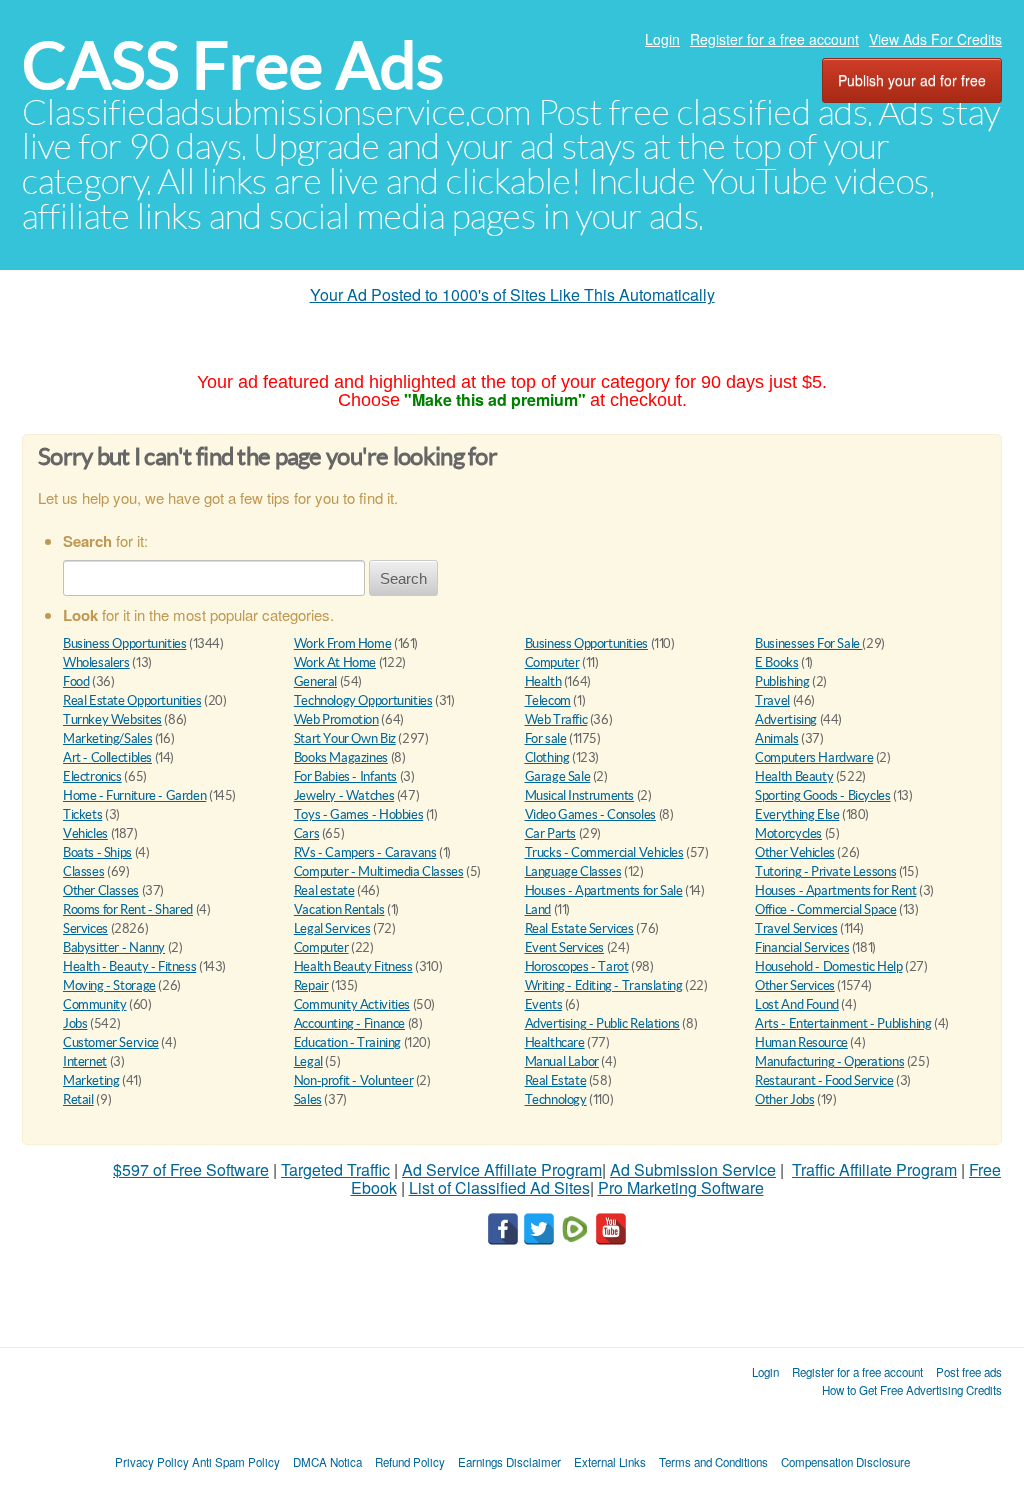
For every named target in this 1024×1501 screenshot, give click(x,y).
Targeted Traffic (335, 1169)
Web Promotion (336, 719)
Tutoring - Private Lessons (825, 871)
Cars (306, 833)
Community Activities (352, 1004)
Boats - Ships (97, 852)
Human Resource (801, 1042)
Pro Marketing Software (681, 1187)
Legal (308, 1061)
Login (662, 39)
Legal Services (332, 928)
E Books (776, 662)
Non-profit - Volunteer (353, 1080)
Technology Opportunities (363, 700)
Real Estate (556, 1080)
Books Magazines (341, 757)
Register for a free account (774, 39)
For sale (546, 738)
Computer (552, 662)
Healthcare (555, 1042)
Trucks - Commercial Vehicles (604, 852)
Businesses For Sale (808, 643)
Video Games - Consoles (590, 814)
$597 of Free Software (191, 1169)
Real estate (324, 890)
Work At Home (335, 662)
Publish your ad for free (912, 80)
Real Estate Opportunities (132, 700)
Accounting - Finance (349, 1023)
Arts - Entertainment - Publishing (843, 1023)
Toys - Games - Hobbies (358, 814)
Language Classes (573, 871)
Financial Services (802, 947)
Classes (83, 871)
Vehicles (85, 833)
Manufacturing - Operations (829, 1061)
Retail (78, 1099)
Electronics (92, 776)
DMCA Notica (327, 1462)
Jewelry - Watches (344, 795)
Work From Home (343, 643)
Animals (776, 738)
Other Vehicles (795, 852)
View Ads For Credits (935, 39)
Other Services (795, 985)
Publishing (782, 681)
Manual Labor (562, 1061)
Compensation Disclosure (845, 1462)
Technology (556, 1099)
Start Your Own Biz (345, 738)
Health (543, 681)
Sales (308, 1099)
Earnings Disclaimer (509, 1462)
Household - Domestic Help (828, 966)
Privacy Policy (152, 1462)
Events (544, 1004)
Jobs (75, 1023)
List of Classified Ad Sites (499, 1187)
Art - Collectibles (107, 757)
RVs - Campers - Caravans (365, 852)
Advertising (786, 719)
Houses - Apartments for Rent (835, 890)
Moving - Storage (109, 985)
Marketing (91, 1080)
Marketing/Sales (107, 738)
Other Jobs (784, 1099)
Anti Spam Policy (236, 1462)
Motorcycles (788, 833)
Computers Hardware (814, 757)
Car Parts (551, 833)
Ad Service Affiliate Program (502, 1169)
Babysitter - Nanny (114, 947)
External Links (610, 1462)
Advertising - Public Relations (602, 1023)
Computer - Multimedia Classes (379, 871)
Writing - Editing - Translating (604, 985)
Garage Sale (558, 776)
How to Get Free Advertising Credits (912, 1390)
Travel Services (796, 928)
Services (85, 928)
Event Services (565, 947)
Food (76, 681)
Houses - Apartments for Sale (604, 890)
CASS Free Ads (233, 65)
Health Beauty (794, 776)
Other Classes (101, 890)
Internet (85, 1061)
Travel (772, 700)
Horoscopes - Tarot (577, 966)
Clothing (547, 757)
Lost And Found (797, 1004)
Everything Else (797, 814)
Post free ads (969, 1372)
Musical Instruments (580, 795)
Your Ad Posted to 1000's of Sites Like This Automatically (512, 294)
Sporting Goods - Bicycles (822, 795)
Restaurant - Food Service (824, 1080)
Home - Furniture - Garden (134, 795)
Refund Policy (410, 1462)
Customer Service (111, 1042)
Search (403, 578)
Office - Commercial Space (825, 909)
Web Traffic (556, 719)
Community (95, 1004)
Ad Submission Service (693, 1169)
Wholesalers (96, 662)
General (315, 681)
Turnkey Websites (112, 719)
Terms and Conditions (713, 1462)
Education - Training (347, 1042)
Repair (311, 985)
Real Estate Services (579, 928)
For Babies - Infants (345, 776)
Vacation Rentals (339, 909)
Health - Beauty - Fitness (129, 966)
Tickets (82, 814)
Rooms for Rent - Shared (128, 909)
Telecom (548, 700)
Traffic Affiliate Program (874, 1169)
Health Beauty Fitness (353, 966)
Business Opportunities (124, 643)
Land (538, 909)
